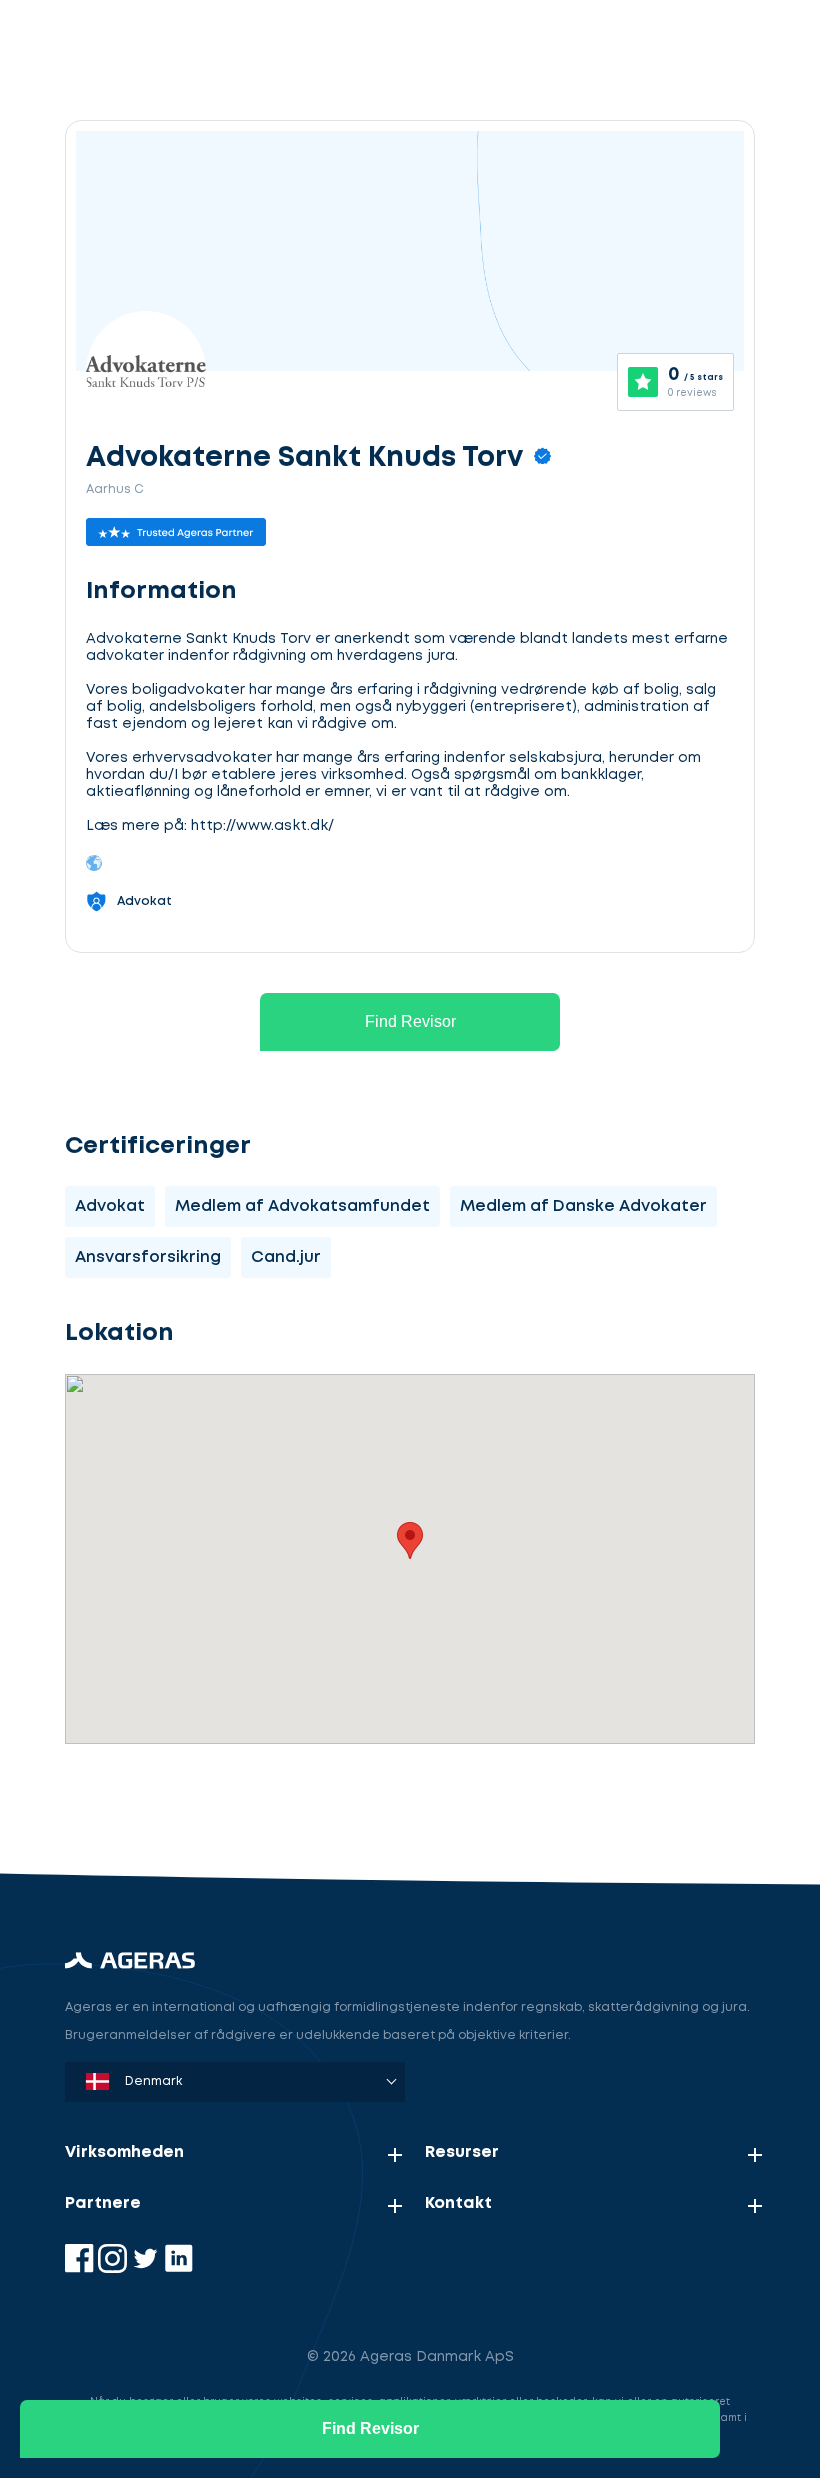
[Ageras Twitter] (147, 2268)
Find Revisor (410, 1021)
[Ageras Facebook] (81, 2268)
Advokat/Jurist (175, 1802)
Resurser (462, 2152)
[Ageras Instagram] (114, 2268)
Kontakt (458, 2203)
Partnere (103, 2203)
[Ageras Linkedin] (178, 2268)
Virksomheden (124, 2152)
